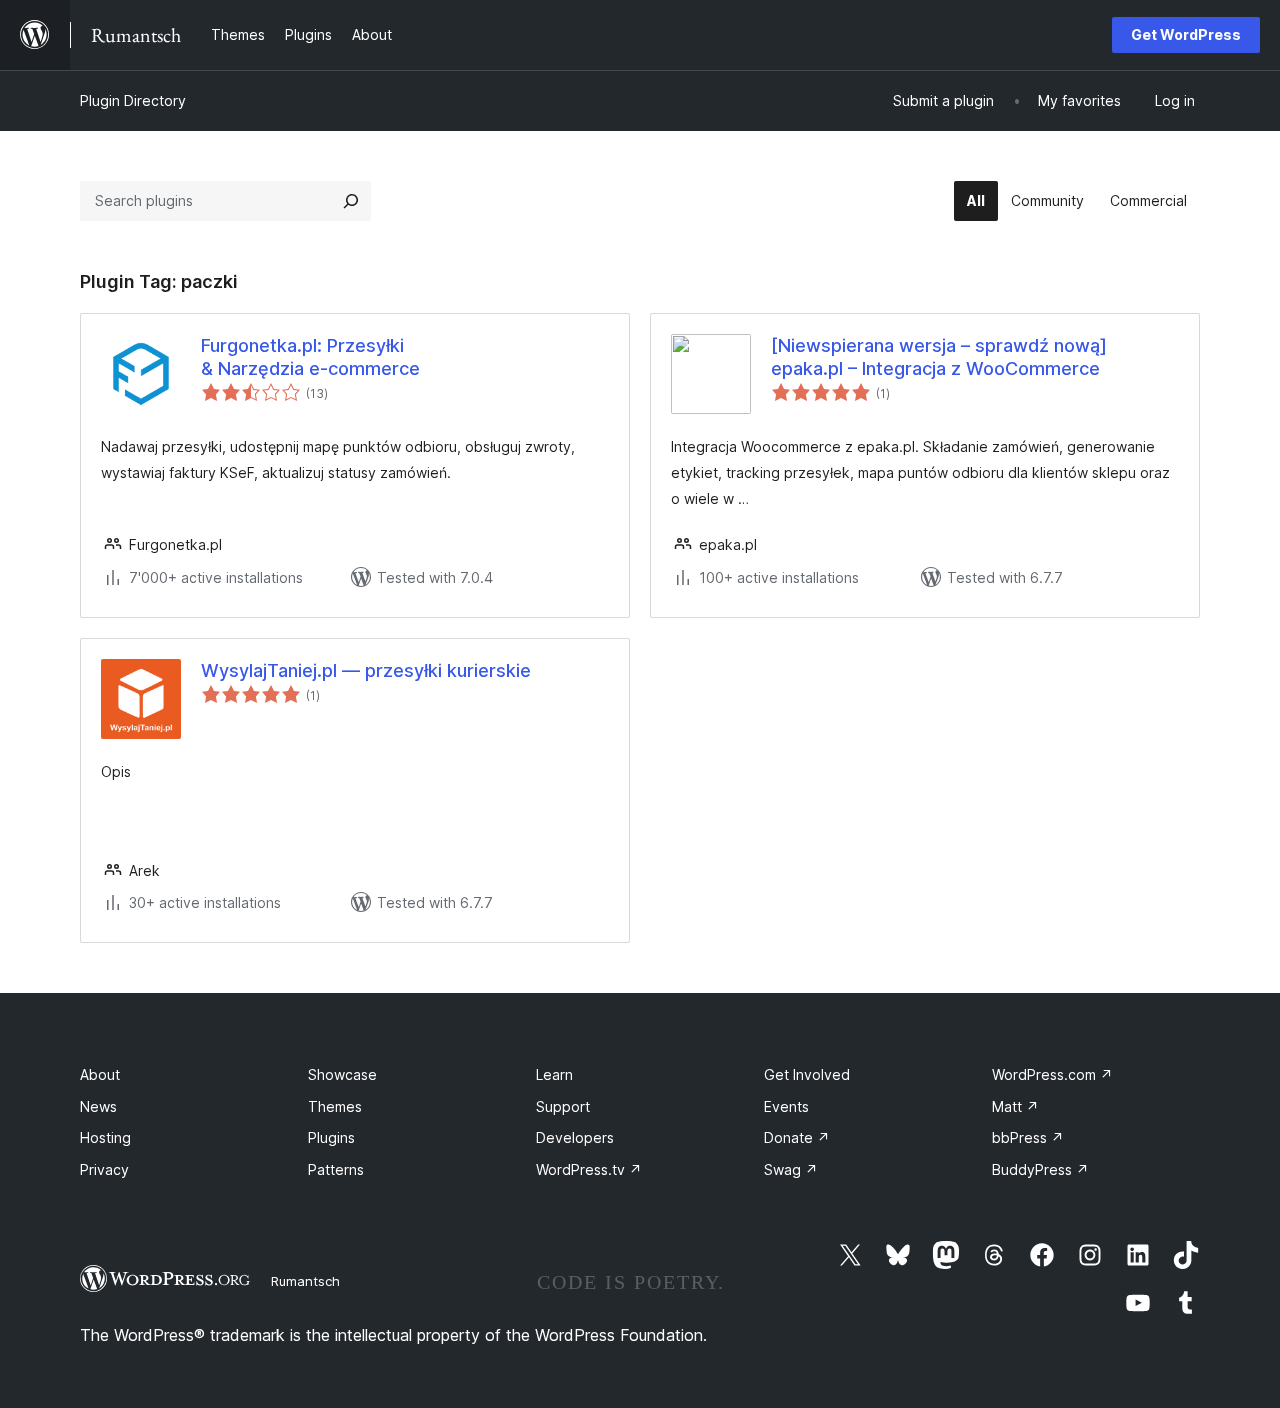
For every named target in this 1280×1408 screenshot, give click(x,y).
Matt (1015, 1106)
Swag (791, 1169)
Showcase (342, 1074)
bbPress (1028, 1137)
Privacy (104, 1169)
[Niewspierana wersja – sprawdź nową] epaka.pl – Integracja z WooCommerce (939, 357)
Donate (797, 1137)
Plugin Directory (133, 100)
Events (786, 1106)
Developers (575, 1137)
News (98, 1106)
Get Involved (807, 1074)
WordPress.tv (589, 1169)
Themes (335, 1106)
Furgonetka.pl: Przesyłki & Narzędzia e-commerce (310, 357)
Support (563, 1106)
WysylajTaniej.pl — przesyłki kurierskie (366, 670)
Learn (554, 1074)
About (100, 1074)
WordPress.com (1052, 1074)
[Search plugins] (351, 201)
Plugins (331, 1137)
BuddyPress (1040, 1169)
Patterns (336, 1169)
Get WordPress (1186, 34)
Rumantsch (305, 1281)
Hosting (105, 1137)
